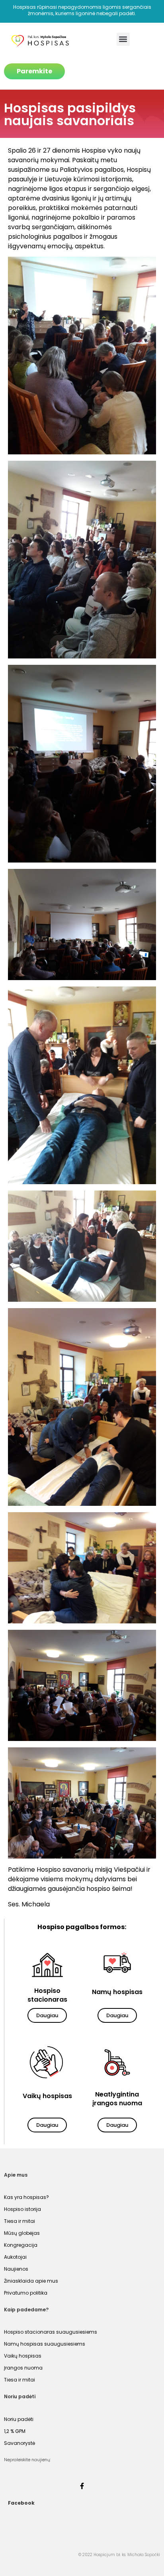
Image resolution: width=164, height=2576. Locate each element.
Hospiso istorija (22, 2209)
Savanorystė (20, 2443)
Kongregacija (21, 2245)
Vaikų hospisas (23, 2356)
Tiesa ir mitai (20, 2221)
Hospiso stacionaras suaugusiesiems (51, 2332)
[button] (123, 39)
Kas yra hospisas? (26, 2197)
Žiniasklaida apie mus (31, 2281)
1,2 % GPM (15, 2431)
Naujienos (16, 2269)
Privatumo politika (26, 2293)
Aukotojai (15, 2257)
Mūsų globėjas (22, 2233)
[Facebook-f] (82, 2486)
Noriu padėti (19, 2419)
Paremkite (34, 71)
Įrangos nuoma (23, 2368)
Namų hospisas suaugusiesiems (45, 2344)
